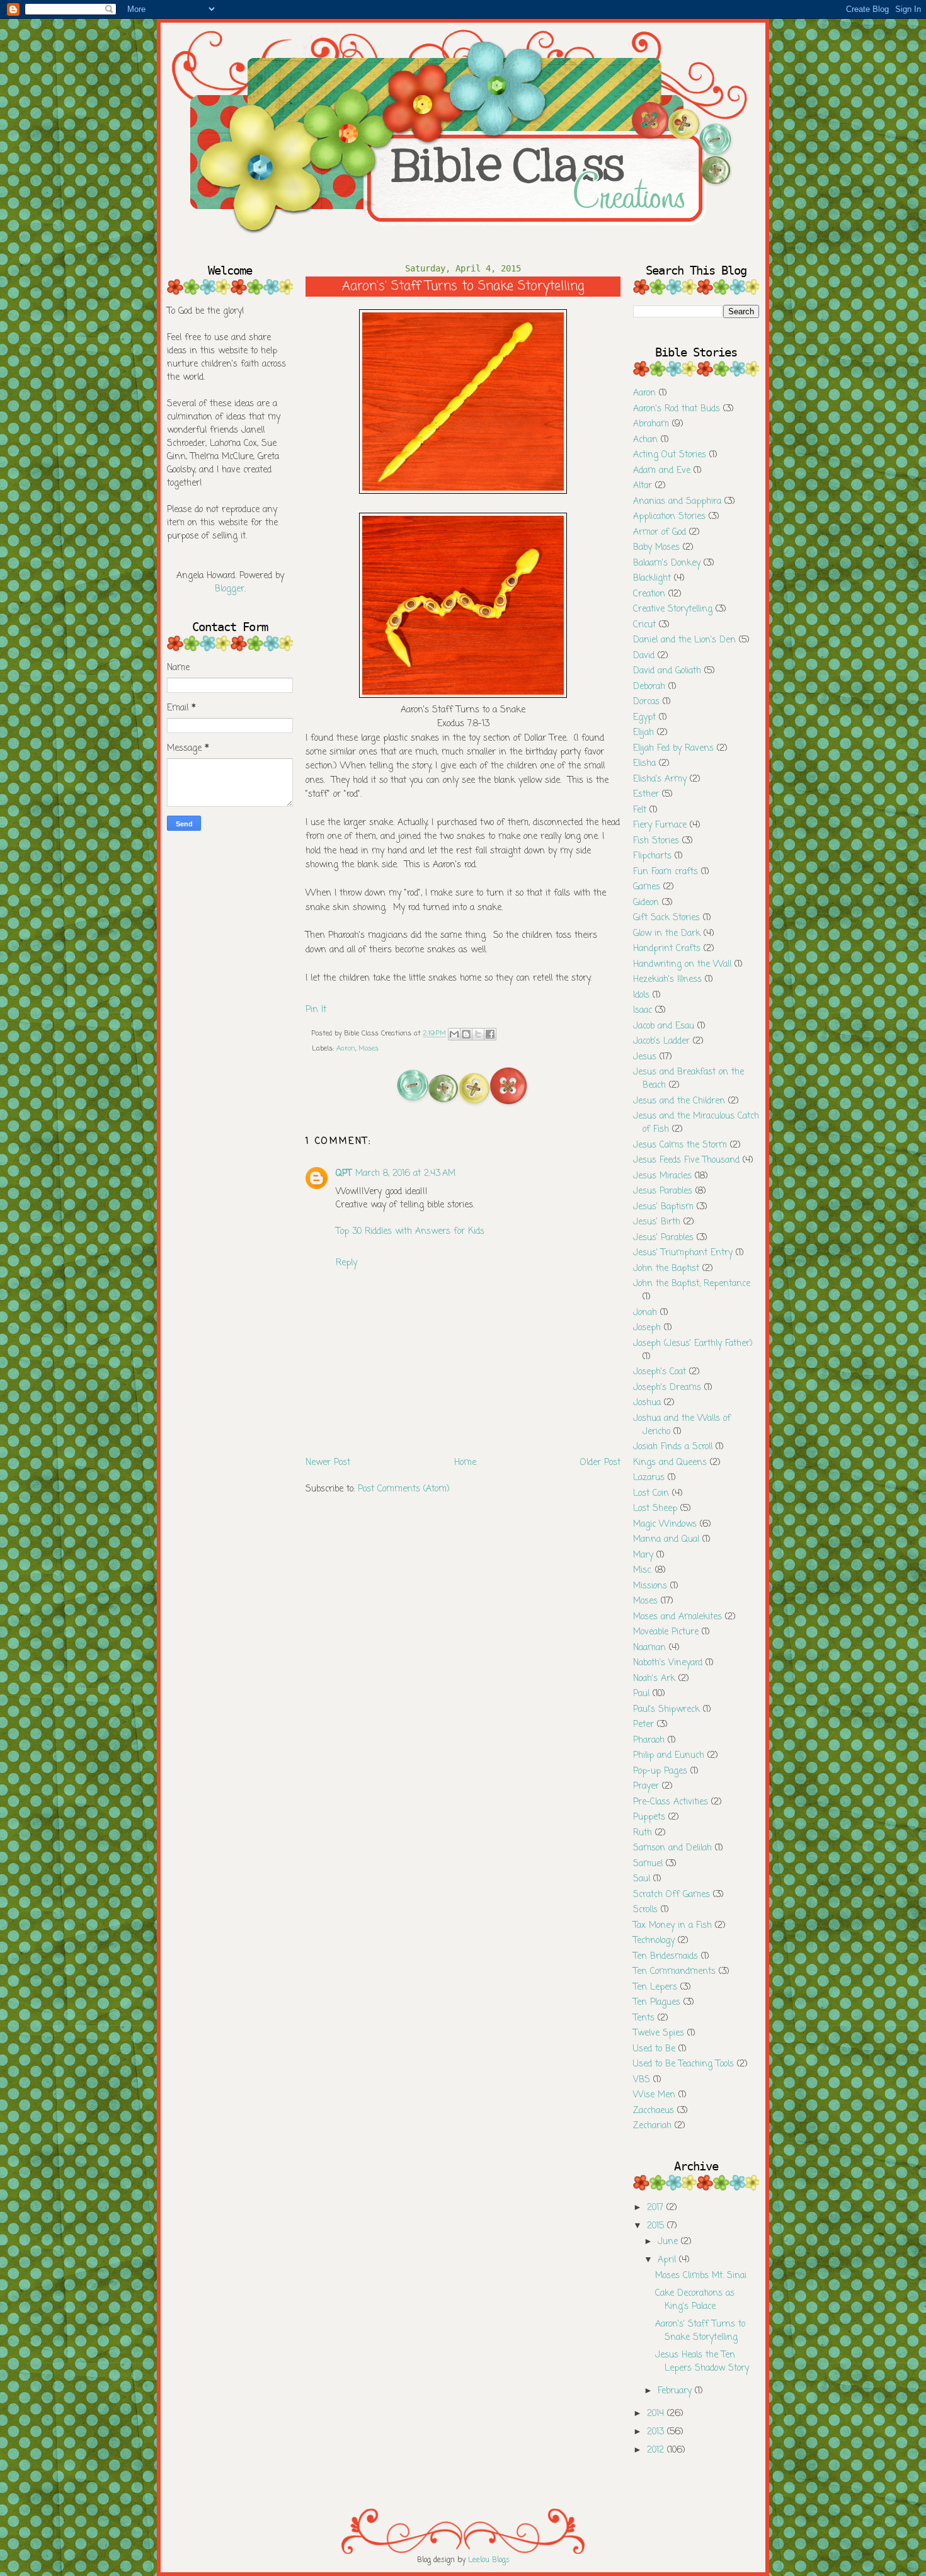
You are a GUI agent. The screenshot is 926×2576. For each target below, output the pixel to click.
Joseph (647, 1328)
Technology (654, 1941)
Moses (369, 1049)
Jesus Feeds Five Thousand (686, 1160)
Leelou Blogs (489, 2560)
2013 (657, 2432)
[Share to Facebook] (490, 1034)
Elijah (643, 733)
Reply (346, 1263)
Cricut (644, 625)
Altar (643, 486)
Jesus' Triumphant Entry (683, 1253)
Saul (642, 1879)
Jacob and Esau (664, 1026)
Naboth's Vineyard (668, 1663)
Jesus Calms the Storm (680, 1145)
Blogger (230, 589)
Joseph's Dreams (667, 1388)
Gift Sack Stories (666, 918)
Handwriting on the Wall (682, 965)
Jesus (645, 1057)
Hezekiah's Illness (667, 980)
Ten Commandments (674, 1972)
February (676, 2391)
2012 (657, 2450)
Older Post (600, 1463)
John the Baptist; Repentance (692, 1284)
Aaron (346, 1049)
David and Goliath (667, 671)
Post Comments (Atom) (404, 1489)
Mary (643, 1555)
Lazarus (649, 1478)
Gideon (646, 903)
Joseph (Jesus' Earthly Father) (693, 1344)
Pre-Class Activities (671, 1802)
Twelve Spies (659, 2033)
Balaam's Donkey (667, 563)
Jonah (645, 1313)
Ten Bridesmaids (666, 1957)
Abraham (651, 424)
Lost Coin (651, 1494)
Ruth (643, 1833)
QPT (344, 1174)
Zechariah (652, 2126)
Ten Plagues (657, 2003)
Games (647, 887)
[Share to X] (478, 1034)
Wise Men (654, 2095)
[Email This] (454, 1034)
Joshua (647, 1403)
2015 (657, 2226)
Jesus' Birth (657, 1222)
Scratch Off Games (672, 1895)
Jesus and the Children (679, 1101)
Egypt (644, 718)
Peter (643, 1725)
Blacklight (652, 578)
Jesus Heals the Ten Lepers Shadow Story (702, 2362)
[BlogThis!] (466, 1034)
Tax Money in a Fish (672, 1926)
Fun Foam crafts (666, 872)
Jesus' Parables (663, 1238)
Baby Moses (656, 548)
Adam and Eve (662, 471)
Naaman (649, 1648)
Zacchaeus (654, 2111)
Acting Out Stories (670, 455)
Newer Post (328, 1463)
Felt (640, 810)
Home (465, 1463)
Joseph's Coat (660, 1372)
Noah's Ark (654, 1679)
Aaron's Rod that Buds (677, 409)
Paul (641, 1694)
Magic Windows (665, 1525)
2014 (657, 2414)
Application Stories (669, 517)
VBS (642, 2080)
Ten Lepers (655, 1987)
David (644, 656)
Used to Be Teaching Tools (683, 2064)
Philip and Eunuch (669, 1756)
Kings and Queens (670, 1463)
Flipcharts (652, 856)
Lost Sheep (655, 1509)
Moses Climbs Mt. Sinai (701, 2276)
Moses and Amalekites (677, 1617)
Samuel (648, 1864)
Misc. (643, 1570)
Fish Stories (656, 841)
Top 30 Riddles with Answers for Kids (410, 1232)
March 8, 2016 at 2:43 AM (405, 1174)
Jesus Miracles (662, 1176)
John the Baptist (666, 1269)
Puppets (649, 1817)
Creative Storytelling (673, 609)
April (668, 2260)
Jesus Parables (663, 1191)
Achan (645, 440)
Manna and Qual (666, 1540)
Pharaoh (649, 1741)
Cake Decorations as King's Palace (695, 2300)
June (669, 2242)
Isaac (643, 1011)
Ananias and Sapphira (677, 502)
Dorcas (646, 702)
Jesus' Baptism (663, 1207)
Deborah (649, 687)
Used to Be (654, 2049)
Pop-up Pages (660, 1771)
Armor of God (660, 533)
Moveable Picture (666, 1632)
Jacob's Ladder (661, 1041)
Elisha (644, 764)
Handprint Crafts (667, 949)
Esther (646, 795)
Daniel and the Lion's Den (684, 640)
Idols (641, 995)
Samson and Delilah (672, 1848)
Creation (649, 594)
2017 (657, 2208)
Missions (650, 1586)
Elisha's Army (660, 779)
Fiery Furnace (660, 825)
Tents (644, 2018)
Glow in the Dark (667, 934)
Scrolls (645, 1910)
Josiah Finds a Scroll (673, 1447)
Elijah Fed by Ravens (673, 749)
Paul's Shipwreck (666, 1710)
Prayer (646, 1787)
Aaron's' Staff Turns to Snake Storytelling (700, 2331)
